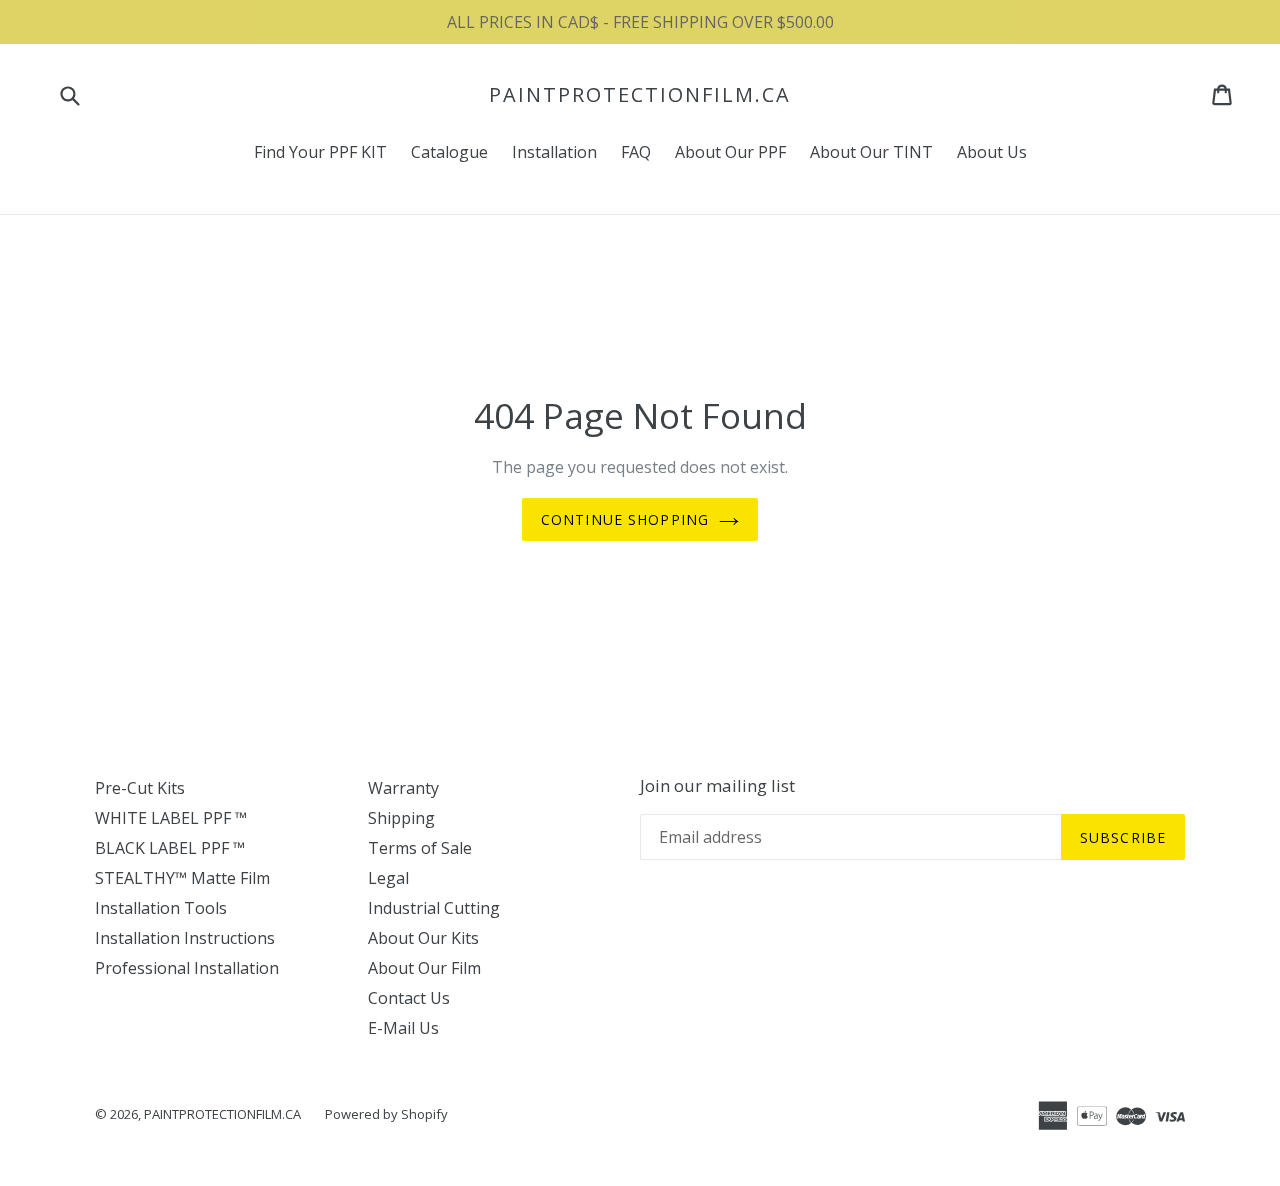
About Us (992, 152)
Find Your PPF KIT (320, 152)
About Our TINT (871, 152)
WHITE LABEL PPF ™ (171, 818)
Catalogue (449, 152)
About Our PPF (730, 152)
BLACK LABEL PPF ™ (170, 848)
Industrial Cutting (434, 908)
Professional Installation (187, 968)
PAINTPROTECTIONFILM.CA (640, 95)
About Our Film (424, 968)
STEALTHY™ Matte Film (182, 878)
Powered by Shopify (386, 1114)
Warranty (403, 788)
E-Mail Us (403, 1028)
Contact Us (409, 998)
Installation (554, 152)
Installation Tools (161, 908)
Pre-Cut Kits (140, 788)
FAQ (636, 152)
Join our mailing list (717, 786)
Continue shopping (625, 519)
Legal (388, 878)
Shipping (401, 818)
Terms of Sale (420, 848)
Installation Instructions (185, 938)
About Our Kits (423, 938)
